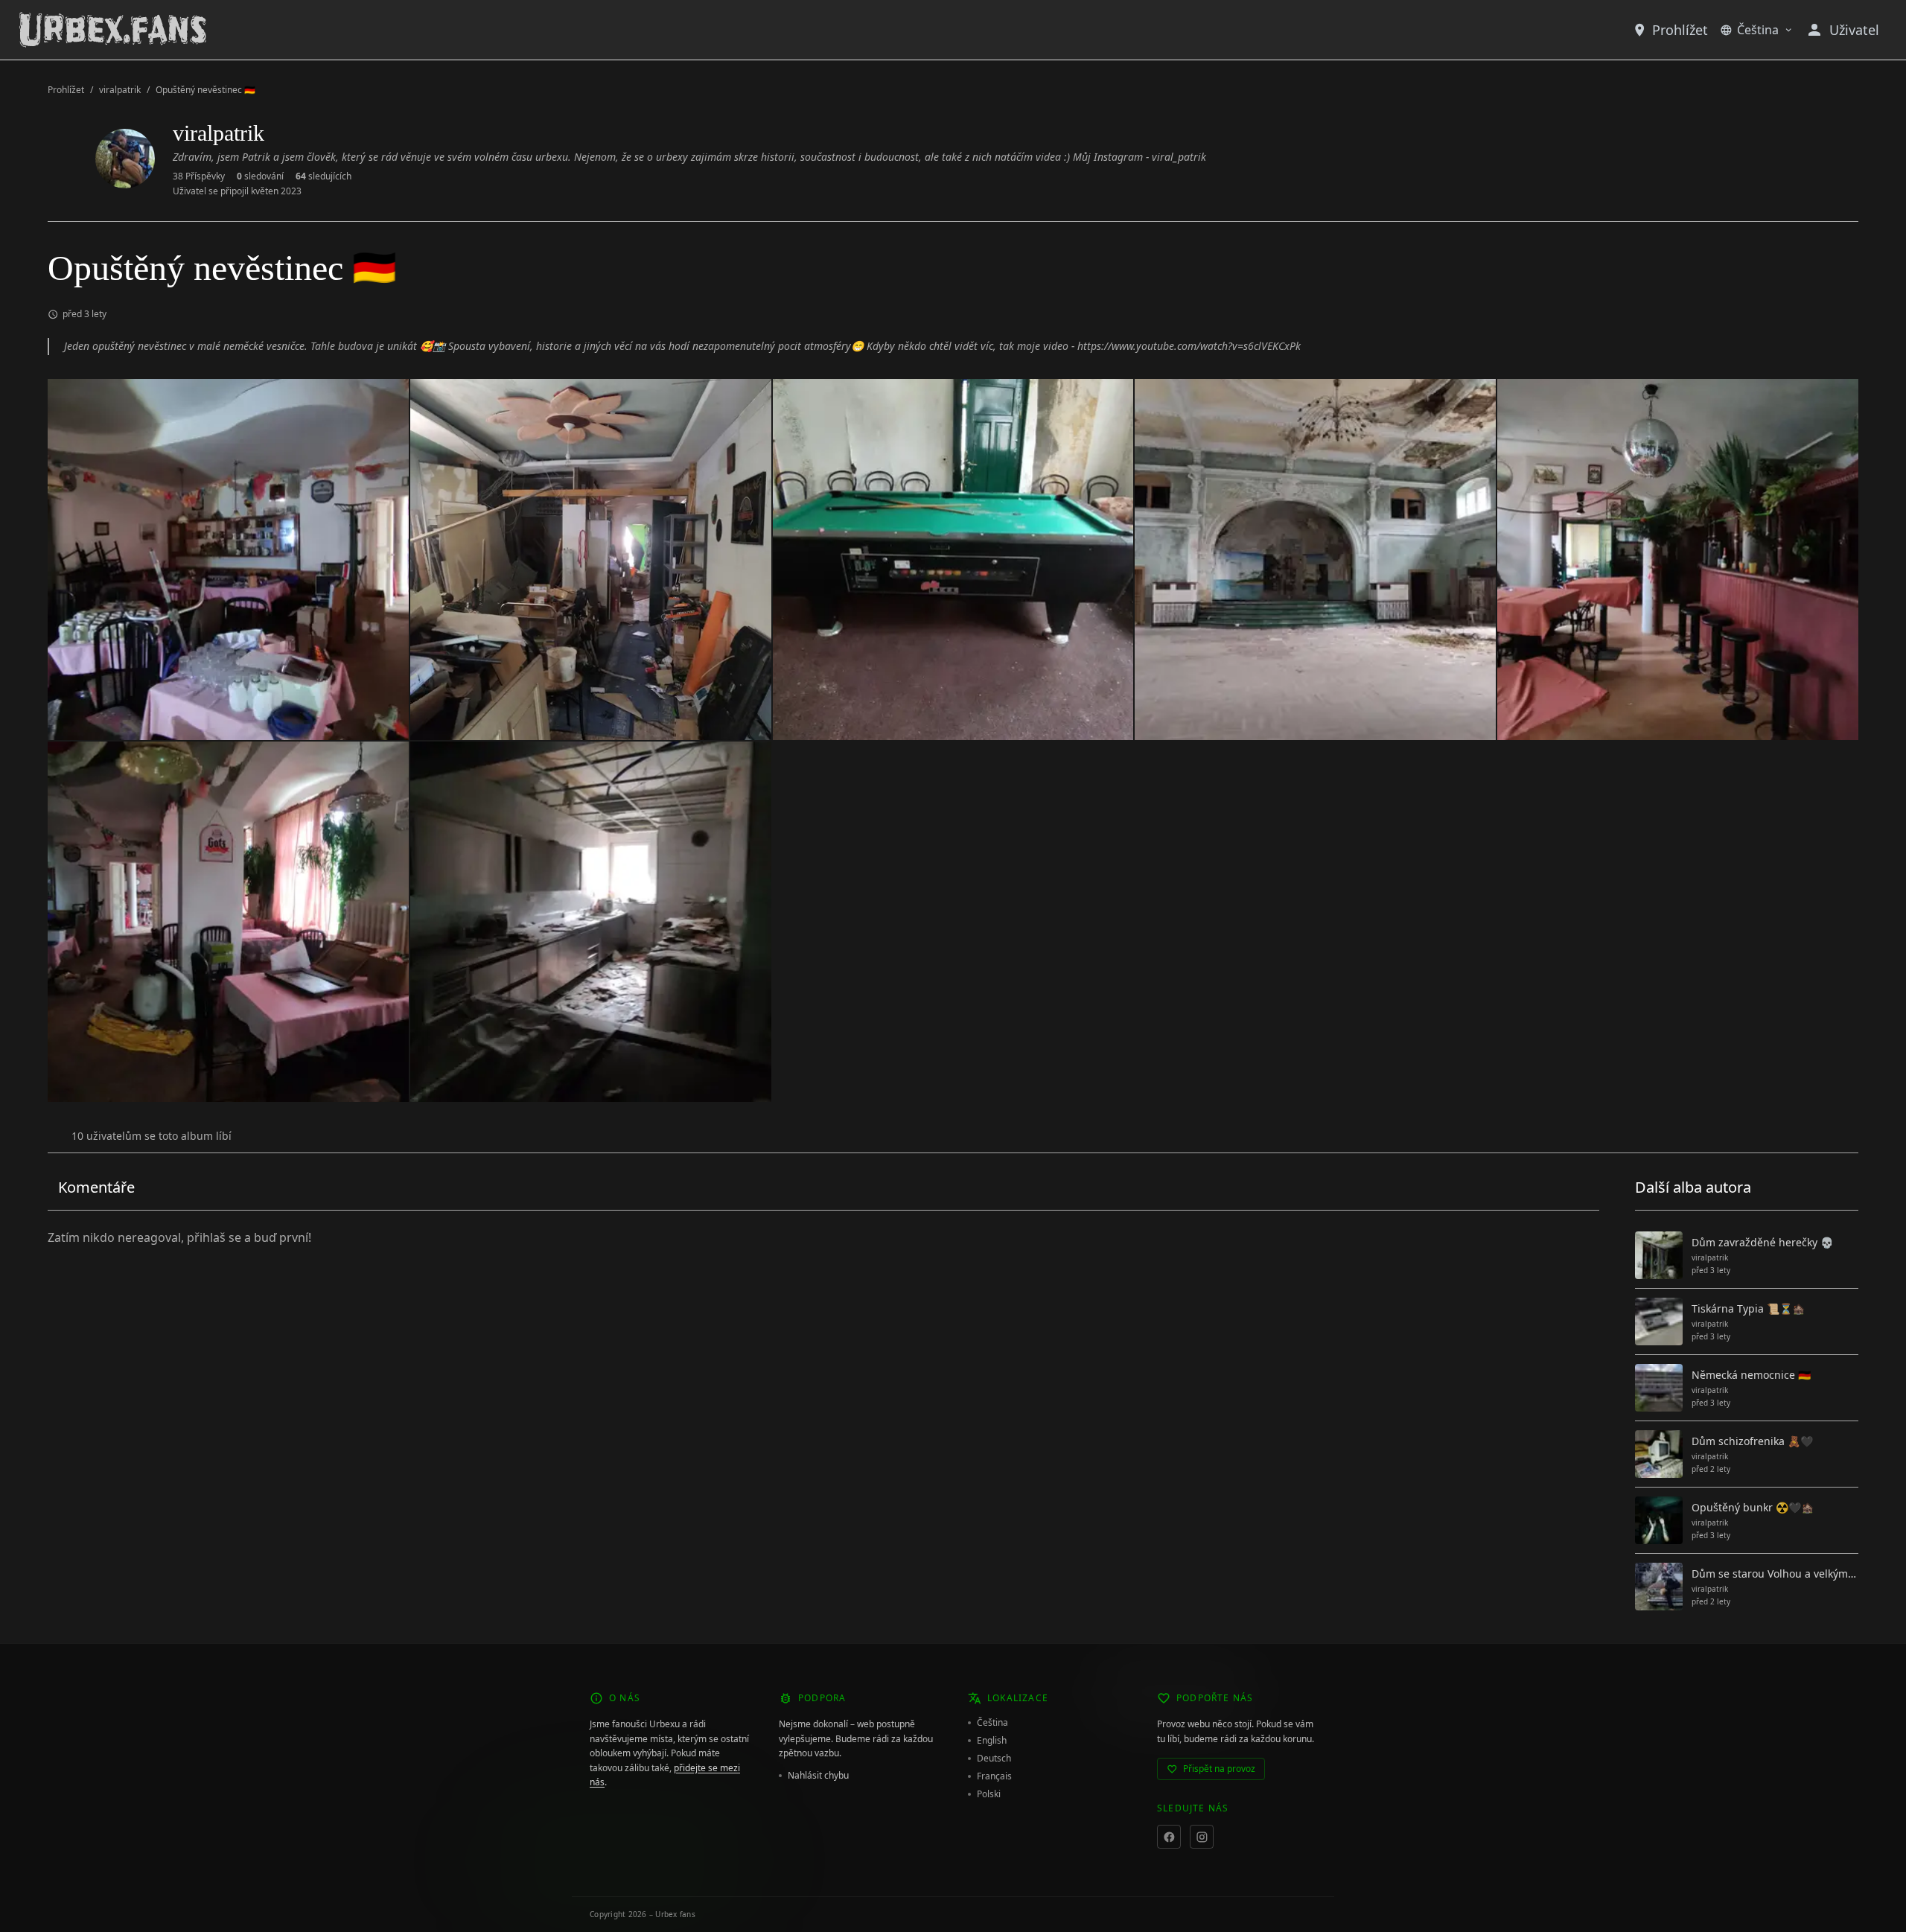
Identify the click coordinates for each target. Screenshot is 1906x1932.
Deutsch (994, 1759)
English (992, 1741)
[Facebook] (1169, 1837)
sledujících (323, 176)
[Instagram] (1202, 1837)
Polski (989, 1794)
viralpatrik (120, 90)
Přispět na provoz (1219, 1769)
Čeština (1758, 30)
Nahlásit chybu (818, 1776)
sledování (260, 176)
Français (994, 1776)
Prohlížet (1680, 30)
